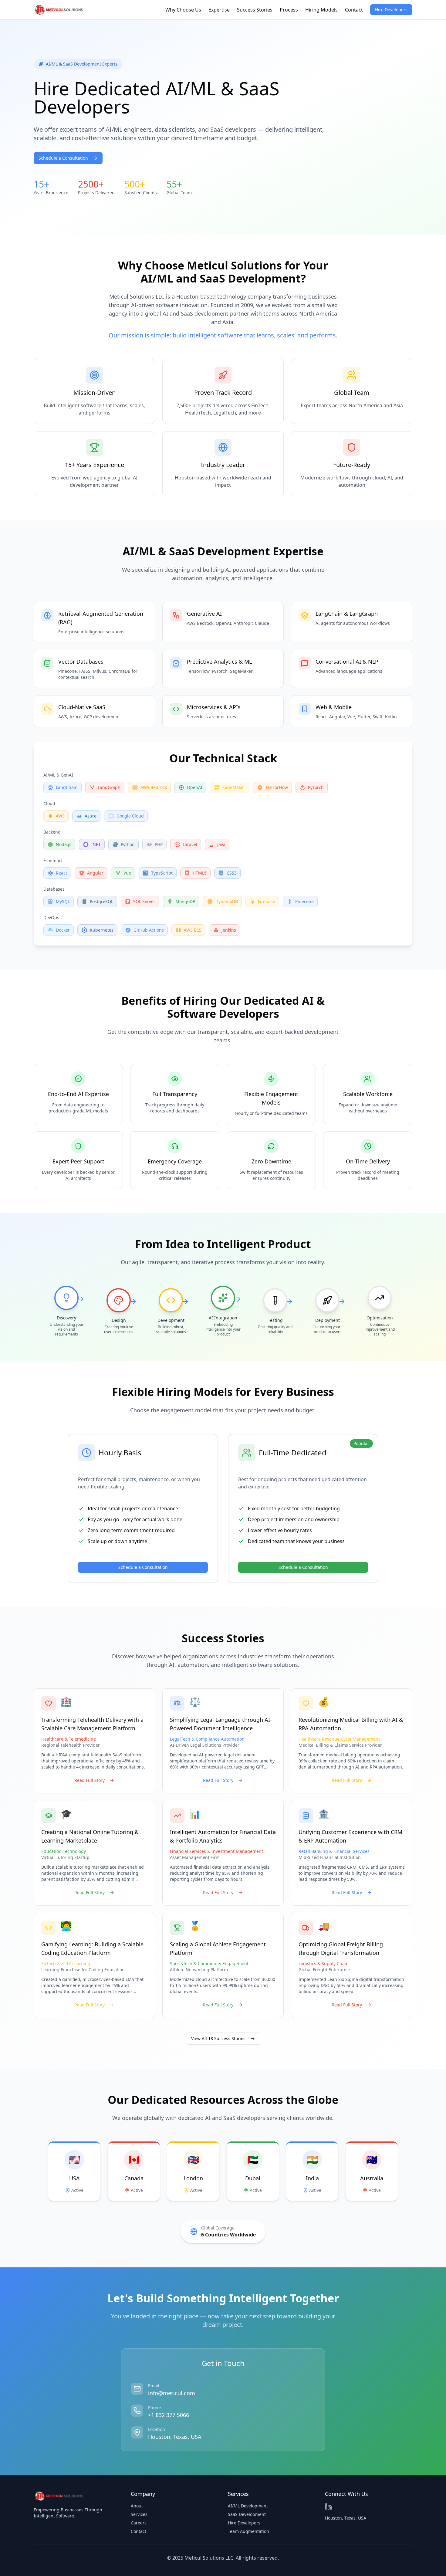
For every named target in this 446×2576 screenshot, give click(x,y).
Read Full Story (90, 1780)
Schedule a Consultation (63, 158)
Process (289, 10)
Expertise (219, 10)
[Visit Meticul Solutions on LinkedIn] (329, 2507)
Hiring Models (321, 10)
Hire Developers (391, 10)
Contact (354, 10)
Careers (139, 2523)
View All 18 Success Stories (218, 2038)
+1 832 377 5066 (169, 2415)
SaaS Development (247, 2514)
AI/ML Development (248, 2506)
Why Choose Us (183, 10)
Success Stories (255, 10)
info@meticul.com (172, 2393)
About (137, 2506)
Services (139, 2514)
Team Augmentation (248, 2531)
